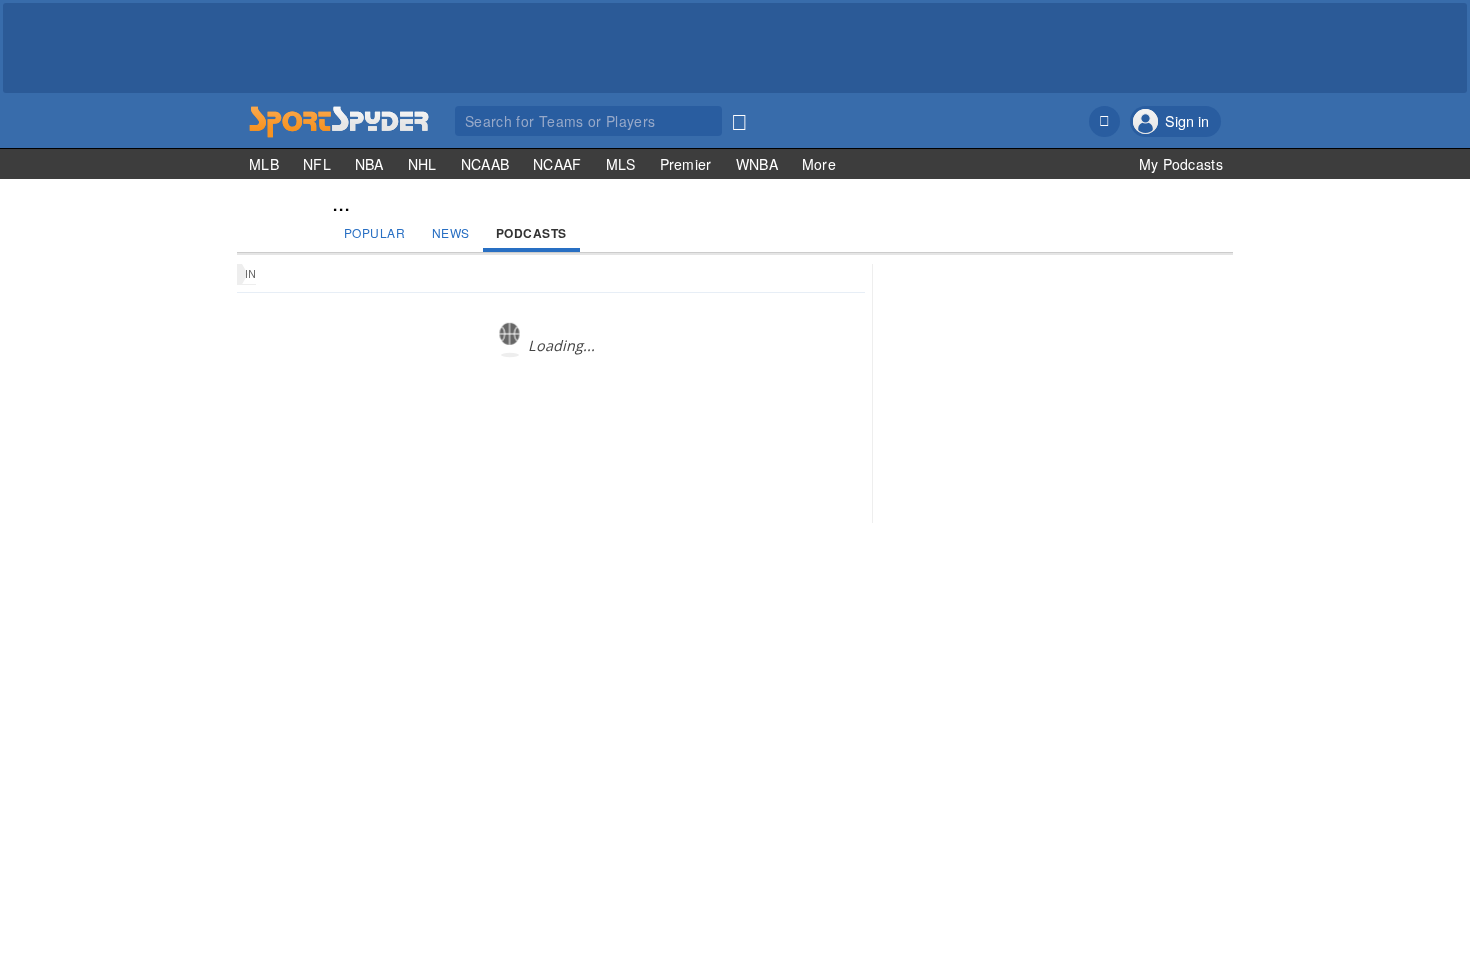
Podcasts (531, 233)
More (819, 164)
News (451, 232)
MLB (264, 164)
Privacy (1199, 616)
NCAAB (485, 164)
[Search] (739, 118)
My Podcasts (1181, 164)
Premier (686, 164)
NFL (317, 164)
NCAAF (557, 164)
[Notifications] (1104, 121)
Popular (375, 232)
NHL (422, 164)
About (1013, 616)
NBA (369, 164)
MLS (621, 164)
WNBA (757, 164)
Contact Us (1072, 616)
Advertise (1140, 616)
